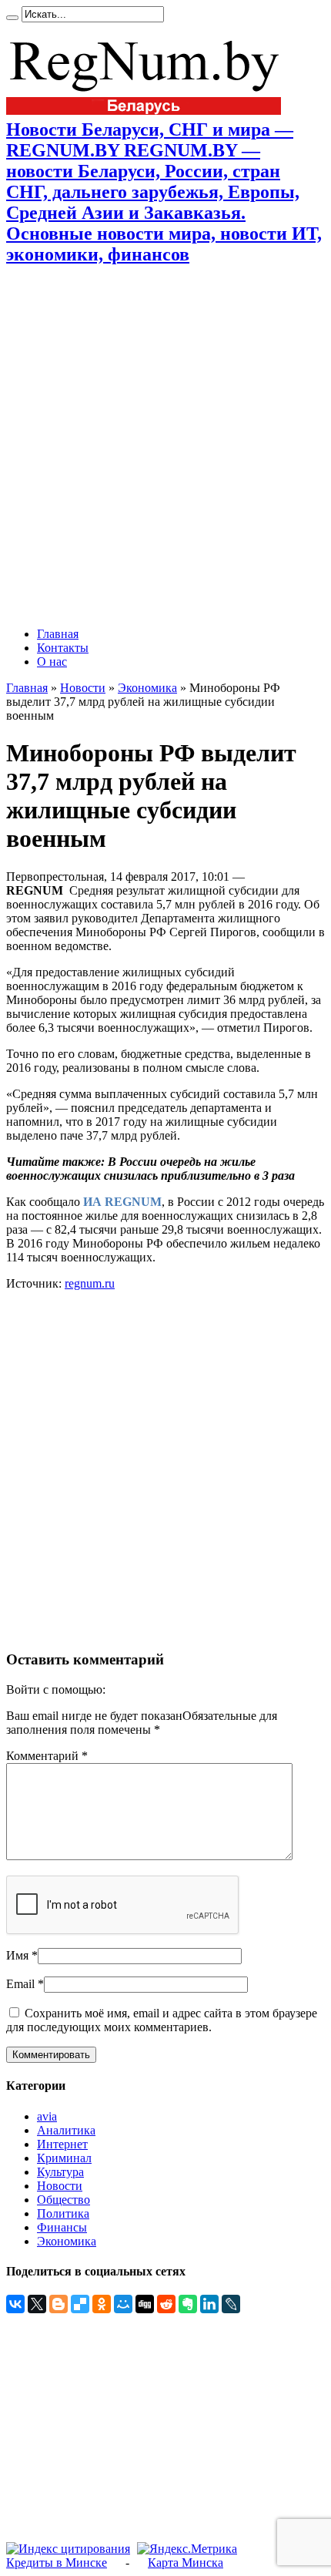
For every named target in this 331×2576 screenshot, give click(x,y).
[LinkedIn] (209, 2304)
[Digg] (145, 2304)
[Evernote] (188, 2304)
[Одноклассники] (102, 2304)
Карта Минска (186, 2563)
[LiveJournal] (231, 2304)
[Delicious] (80, 2304)
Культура (60, 2172)
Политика (63, 2213)
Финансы (62, 2227)
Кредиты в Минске (57, 2563)
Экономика (147, 688)
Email (20, 1984)
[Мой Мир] (123, 2304)
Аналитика (66, 2130)
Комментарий (47, 1756)
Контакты (63, 648)
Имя (17, 1955)
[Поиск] (12, 18)
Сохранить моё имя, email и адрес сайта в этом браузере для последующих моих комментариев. (162, 2020)
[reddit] (166, 2304)
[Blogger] (59, 2304)
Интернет (62, 2144)
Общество (64, 2200)
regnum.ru (90, 1283)
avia (47, 2116)
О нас (52, 662)
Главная (58, 634)
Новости (83, 688)
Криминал (64, 2158)
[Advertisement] (165, 446)
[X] (37, 2304)
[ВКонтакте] (15, 2304)
